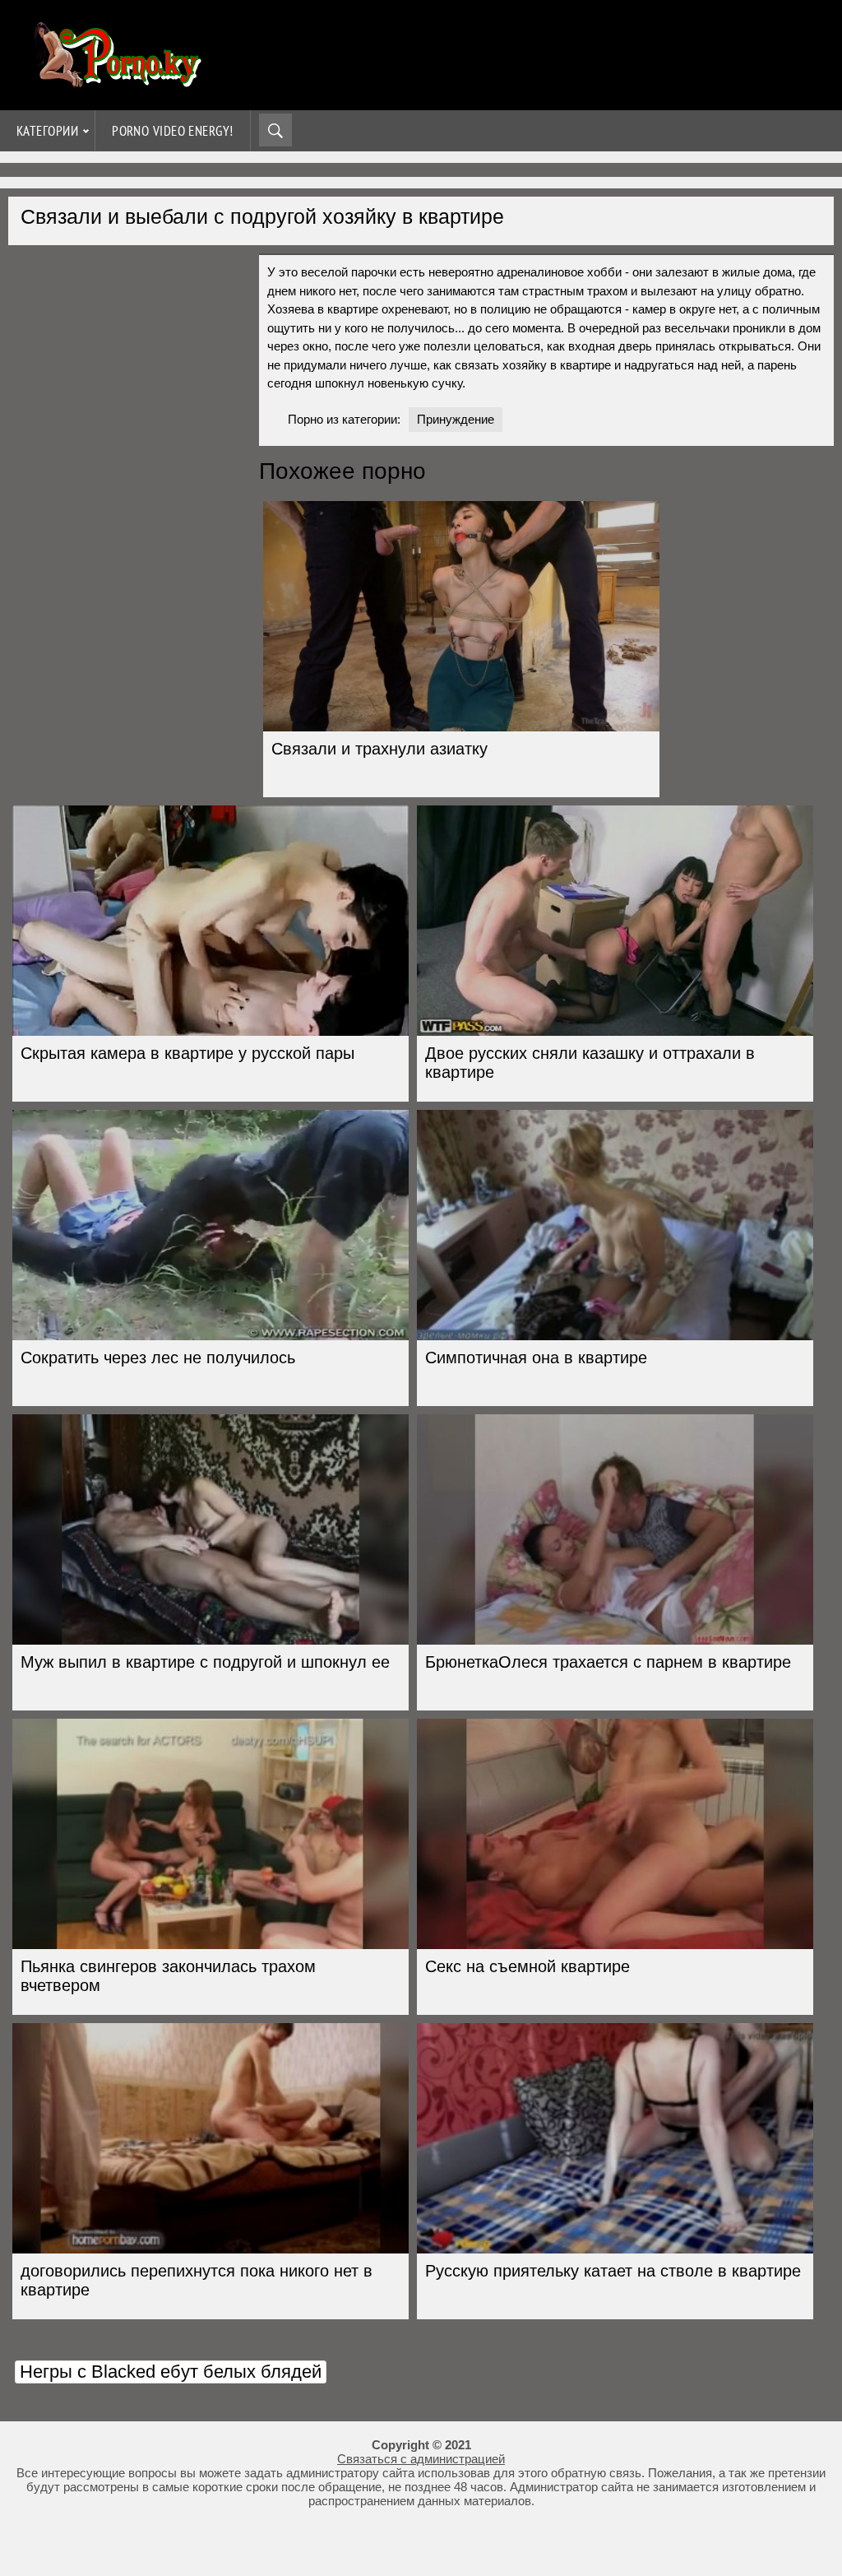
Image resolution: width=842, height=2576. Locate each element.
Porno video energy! (173, 131)
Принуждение (456, 419)
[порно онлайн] (115, 80)
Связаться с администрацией (421, 2459)
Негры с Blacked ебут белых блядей (171, 2372)
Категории (47, 131)
